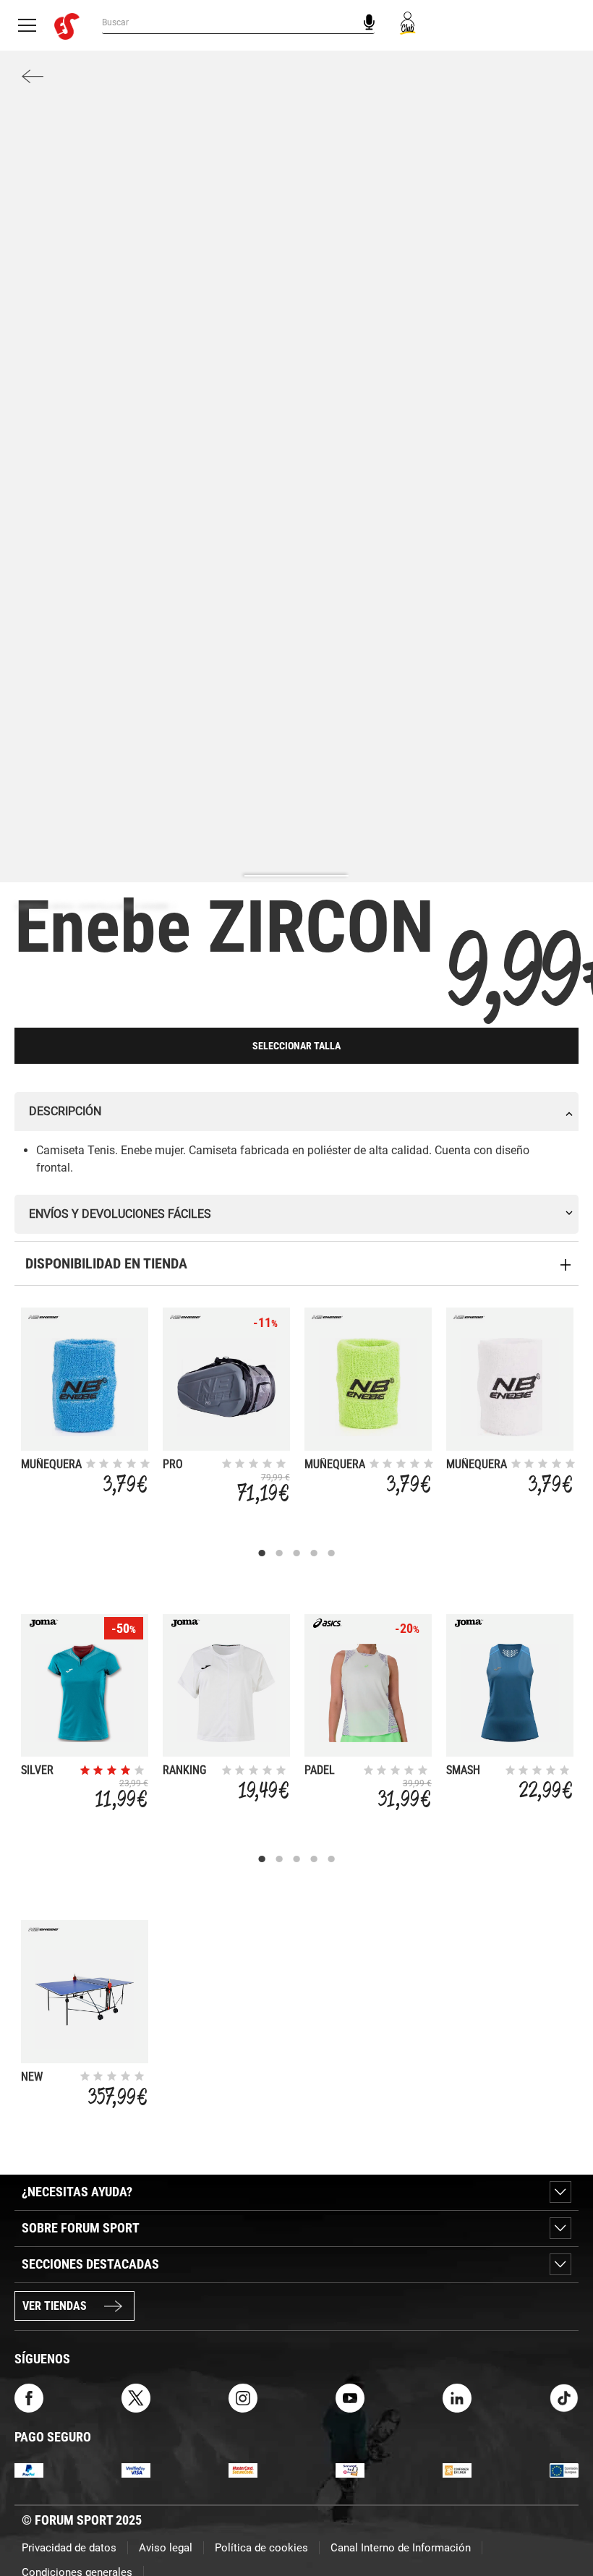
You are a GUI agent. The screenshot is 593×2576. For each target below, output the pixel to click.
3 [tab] (296, 1553)
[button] (561, 2524)
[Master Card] (243, 2470)
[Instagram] (243, 2397)
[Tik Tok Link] (564, 2397)
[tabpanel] (85, 1405)
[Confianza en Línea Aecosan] (457, 2470)
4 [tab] (314, 1553)
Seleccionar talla (296, 1046)
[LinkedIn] (457, 2397)
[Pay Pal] (29, 2470)
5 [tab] (331, 1553)
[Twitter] (136, 2397)
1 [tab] (262, 1553)
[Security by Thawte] (350, 2470)
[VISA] (136, 2470)
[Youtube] (350, 2397)
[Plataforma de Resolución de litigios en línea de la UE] (564, 2470)
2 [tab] (279, 1553)
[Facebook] (29, 2397)
